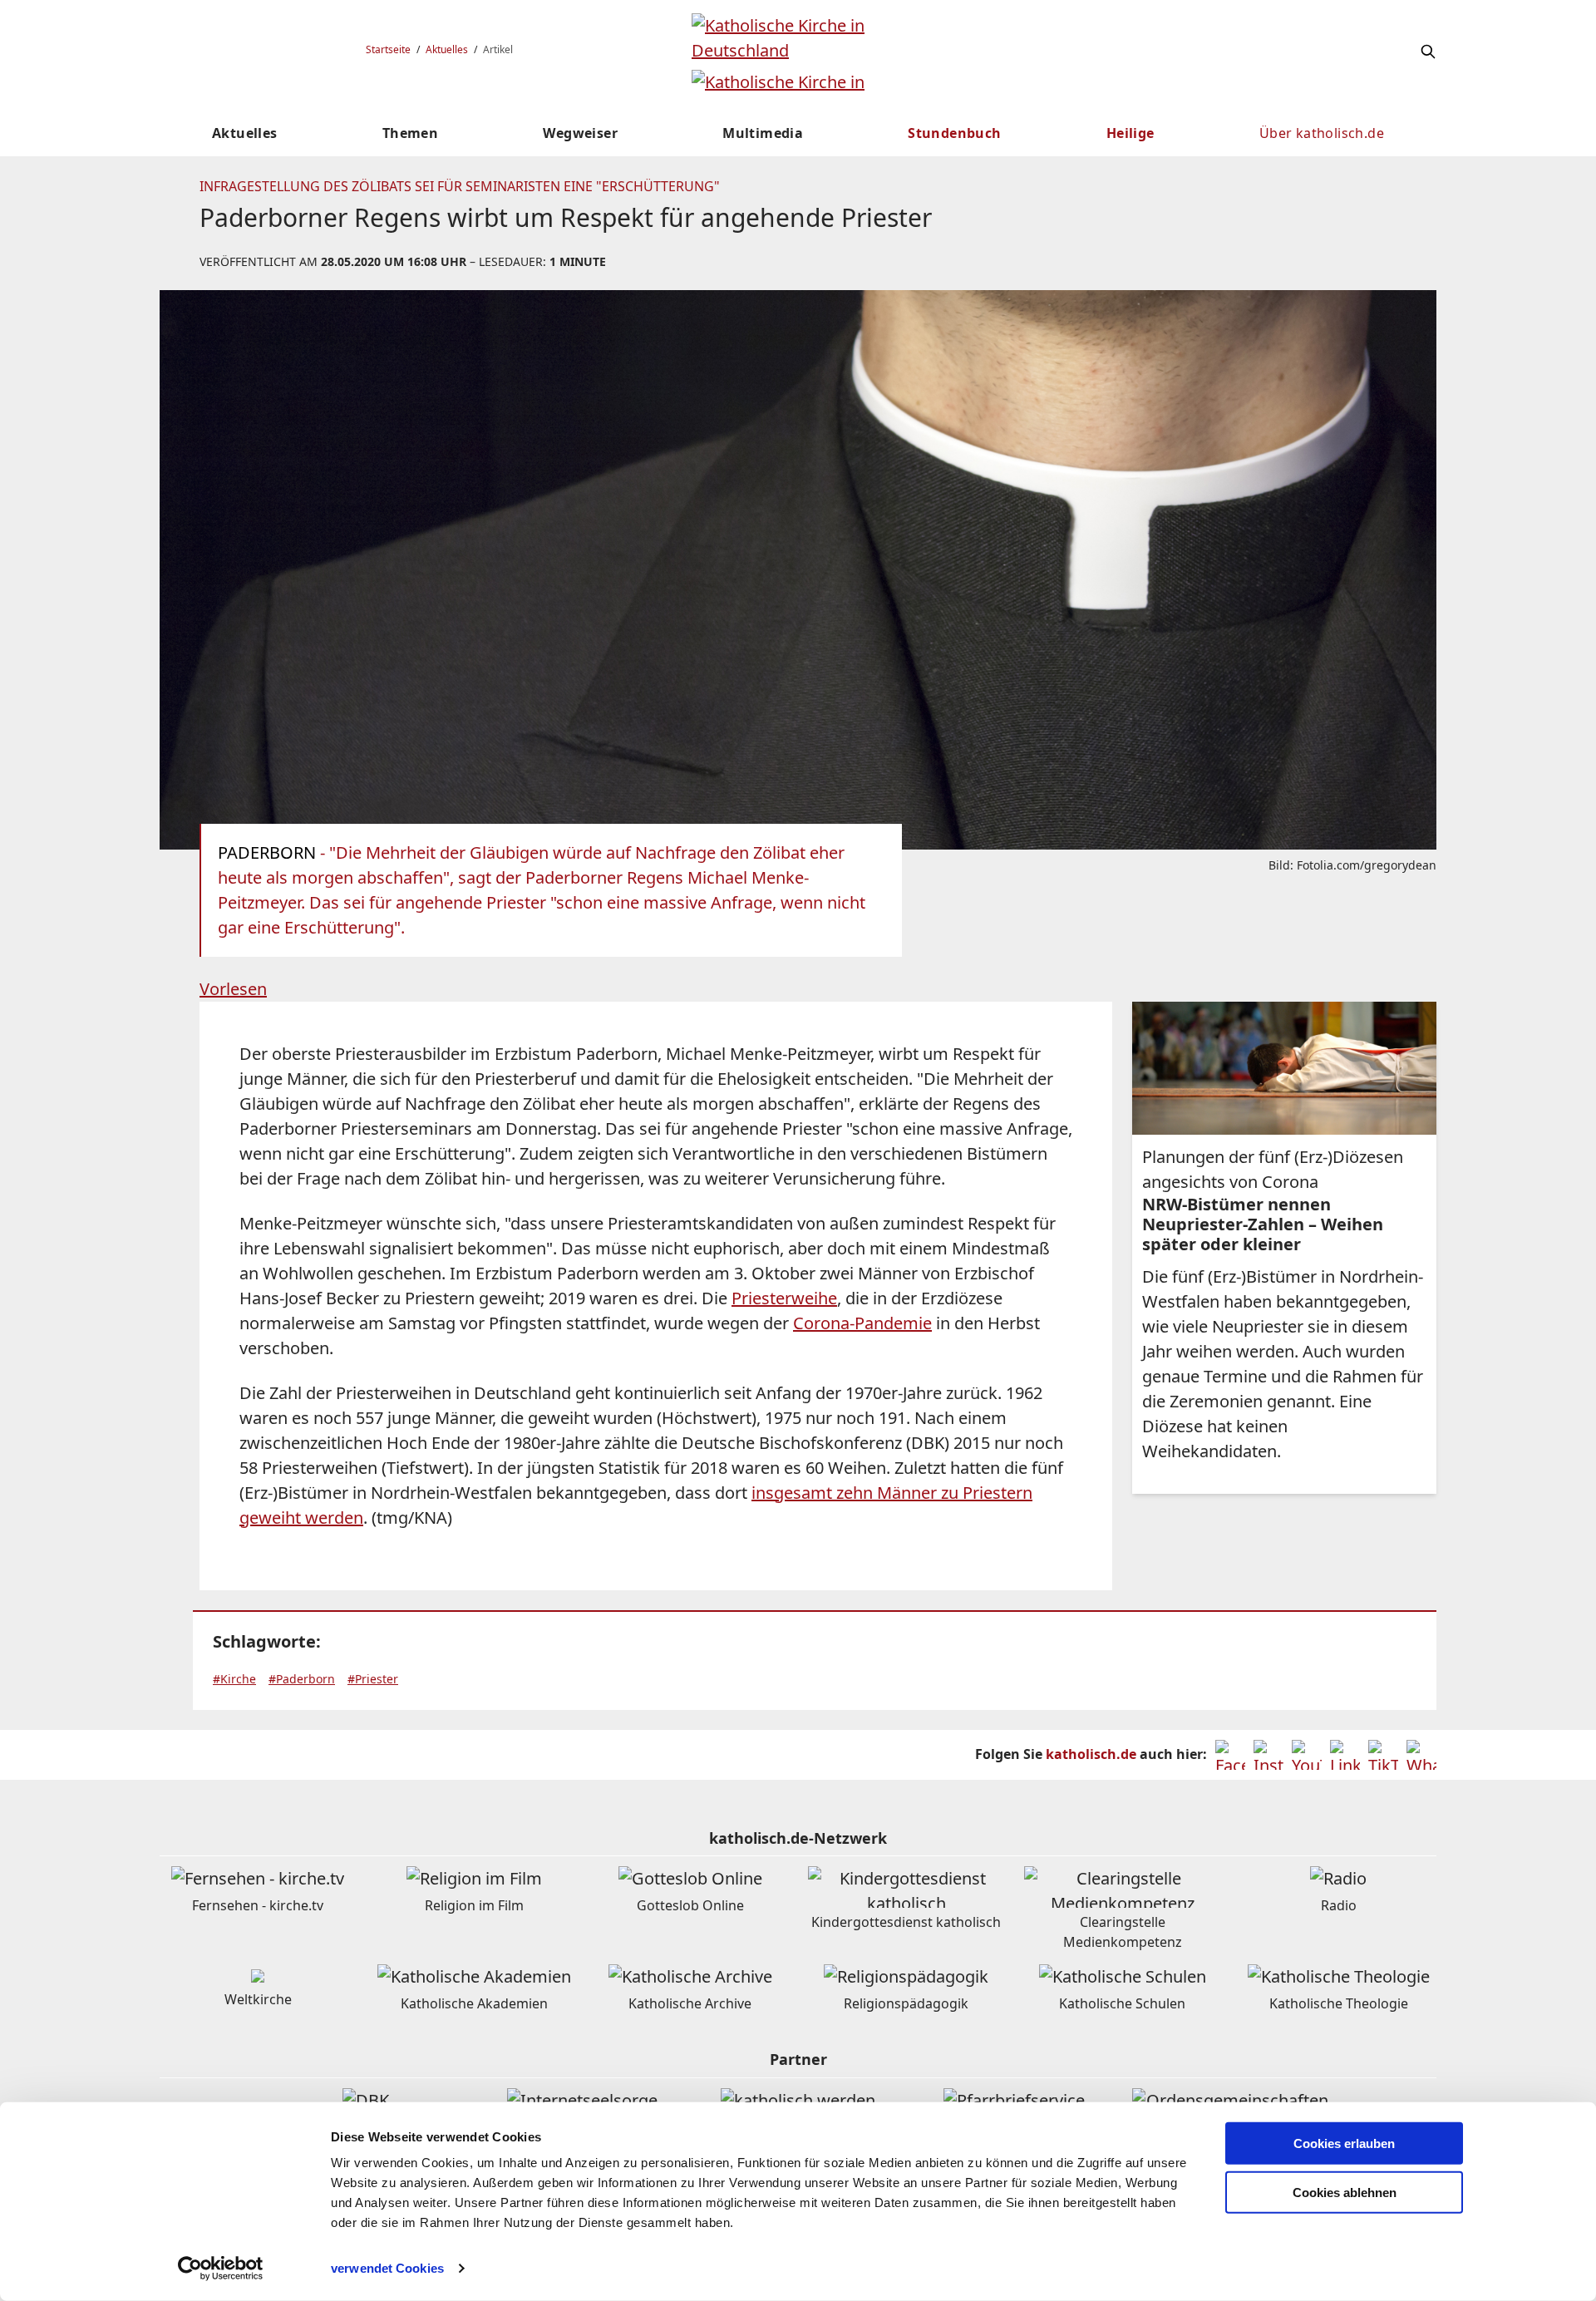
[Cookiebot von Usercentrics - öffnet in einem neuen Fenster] (221, 2269)
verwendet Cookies (387, 2268)
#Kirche (234, 1679)
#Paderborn (302, 1679)
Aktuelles (447, 49)
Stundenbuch (954, 133)
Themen (410, 133)
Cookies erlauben (1344, 2143)
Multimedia (763, 133)
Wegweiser (580, 133)
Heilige (1130, 133)
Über (1322, 133)
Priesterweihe (784, 1298)
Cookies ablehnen (1345, 2193)
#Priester (373, 1679)
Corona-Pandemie (862, 1323)
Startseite (388, 49)
